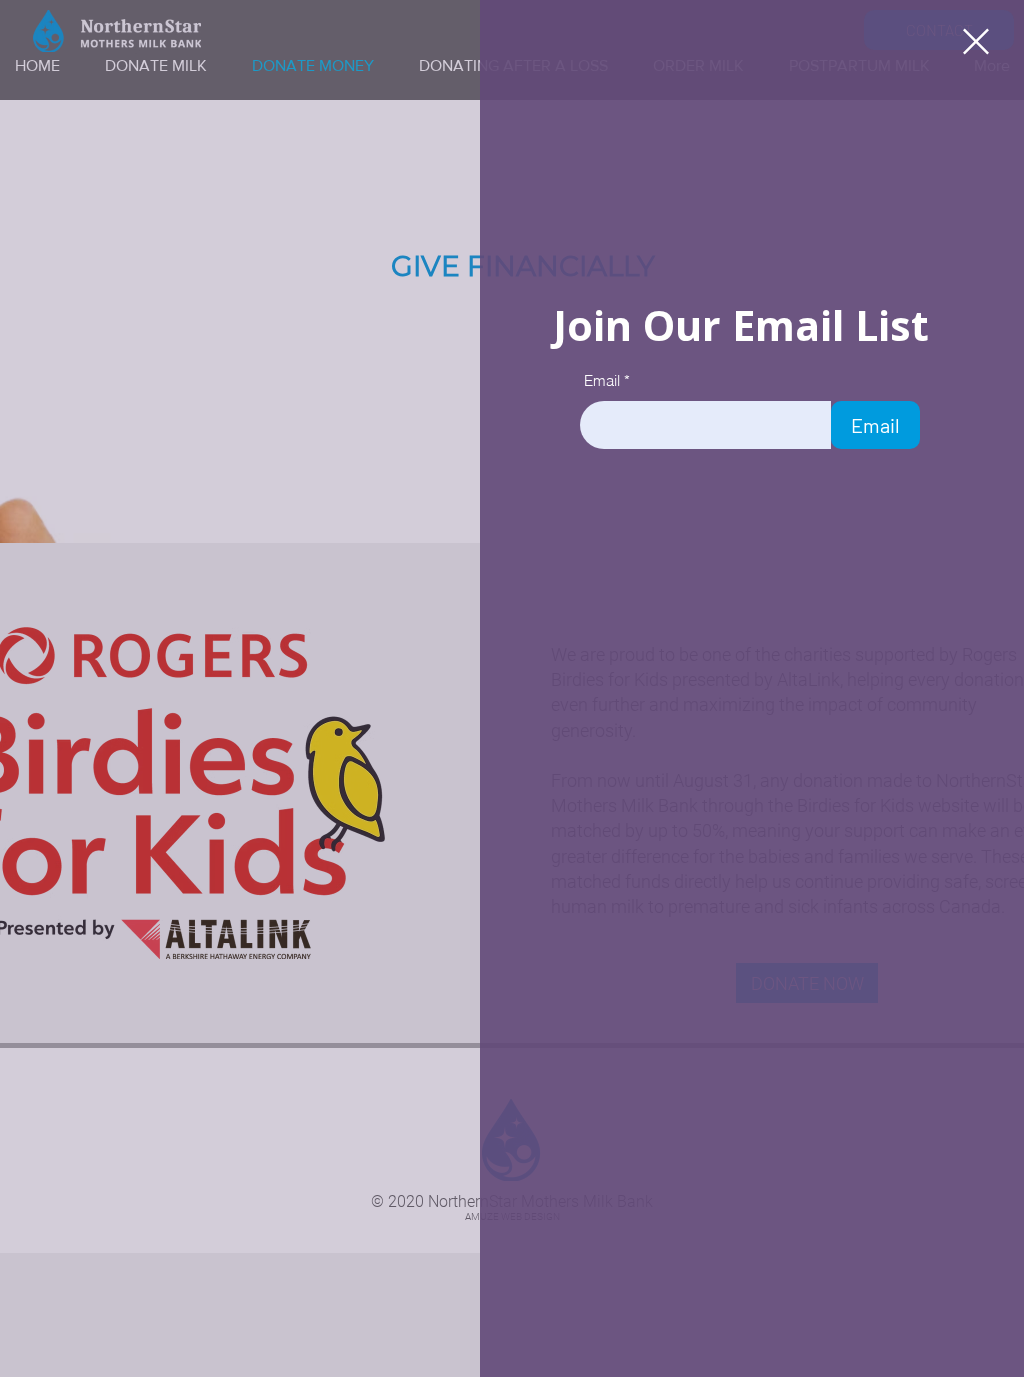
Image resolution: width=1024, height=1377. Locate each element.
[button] (976, 41)
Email (602, 380)
